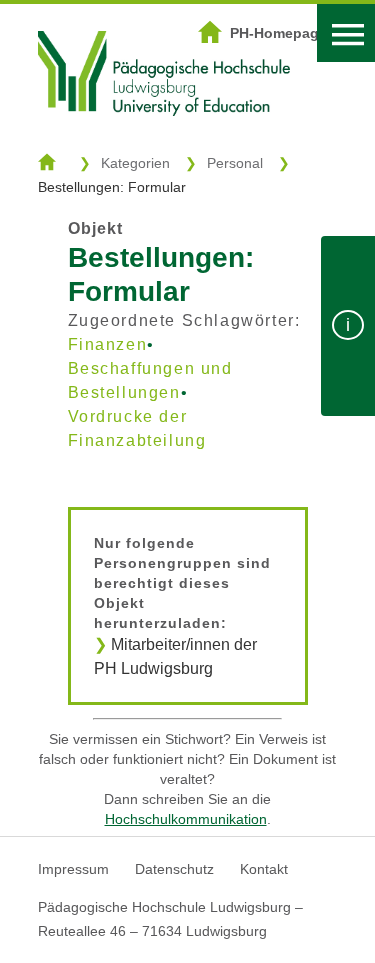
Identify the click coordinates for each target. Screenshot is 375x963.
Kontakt (264, 869)
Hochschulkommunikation (186, 819)
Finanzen (108, 344)
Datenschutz (174, 869)
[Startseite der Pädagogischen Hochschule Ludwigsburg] (164, 141)
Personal (235, 163)
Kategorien (135, 163)
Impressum (73, 869)
